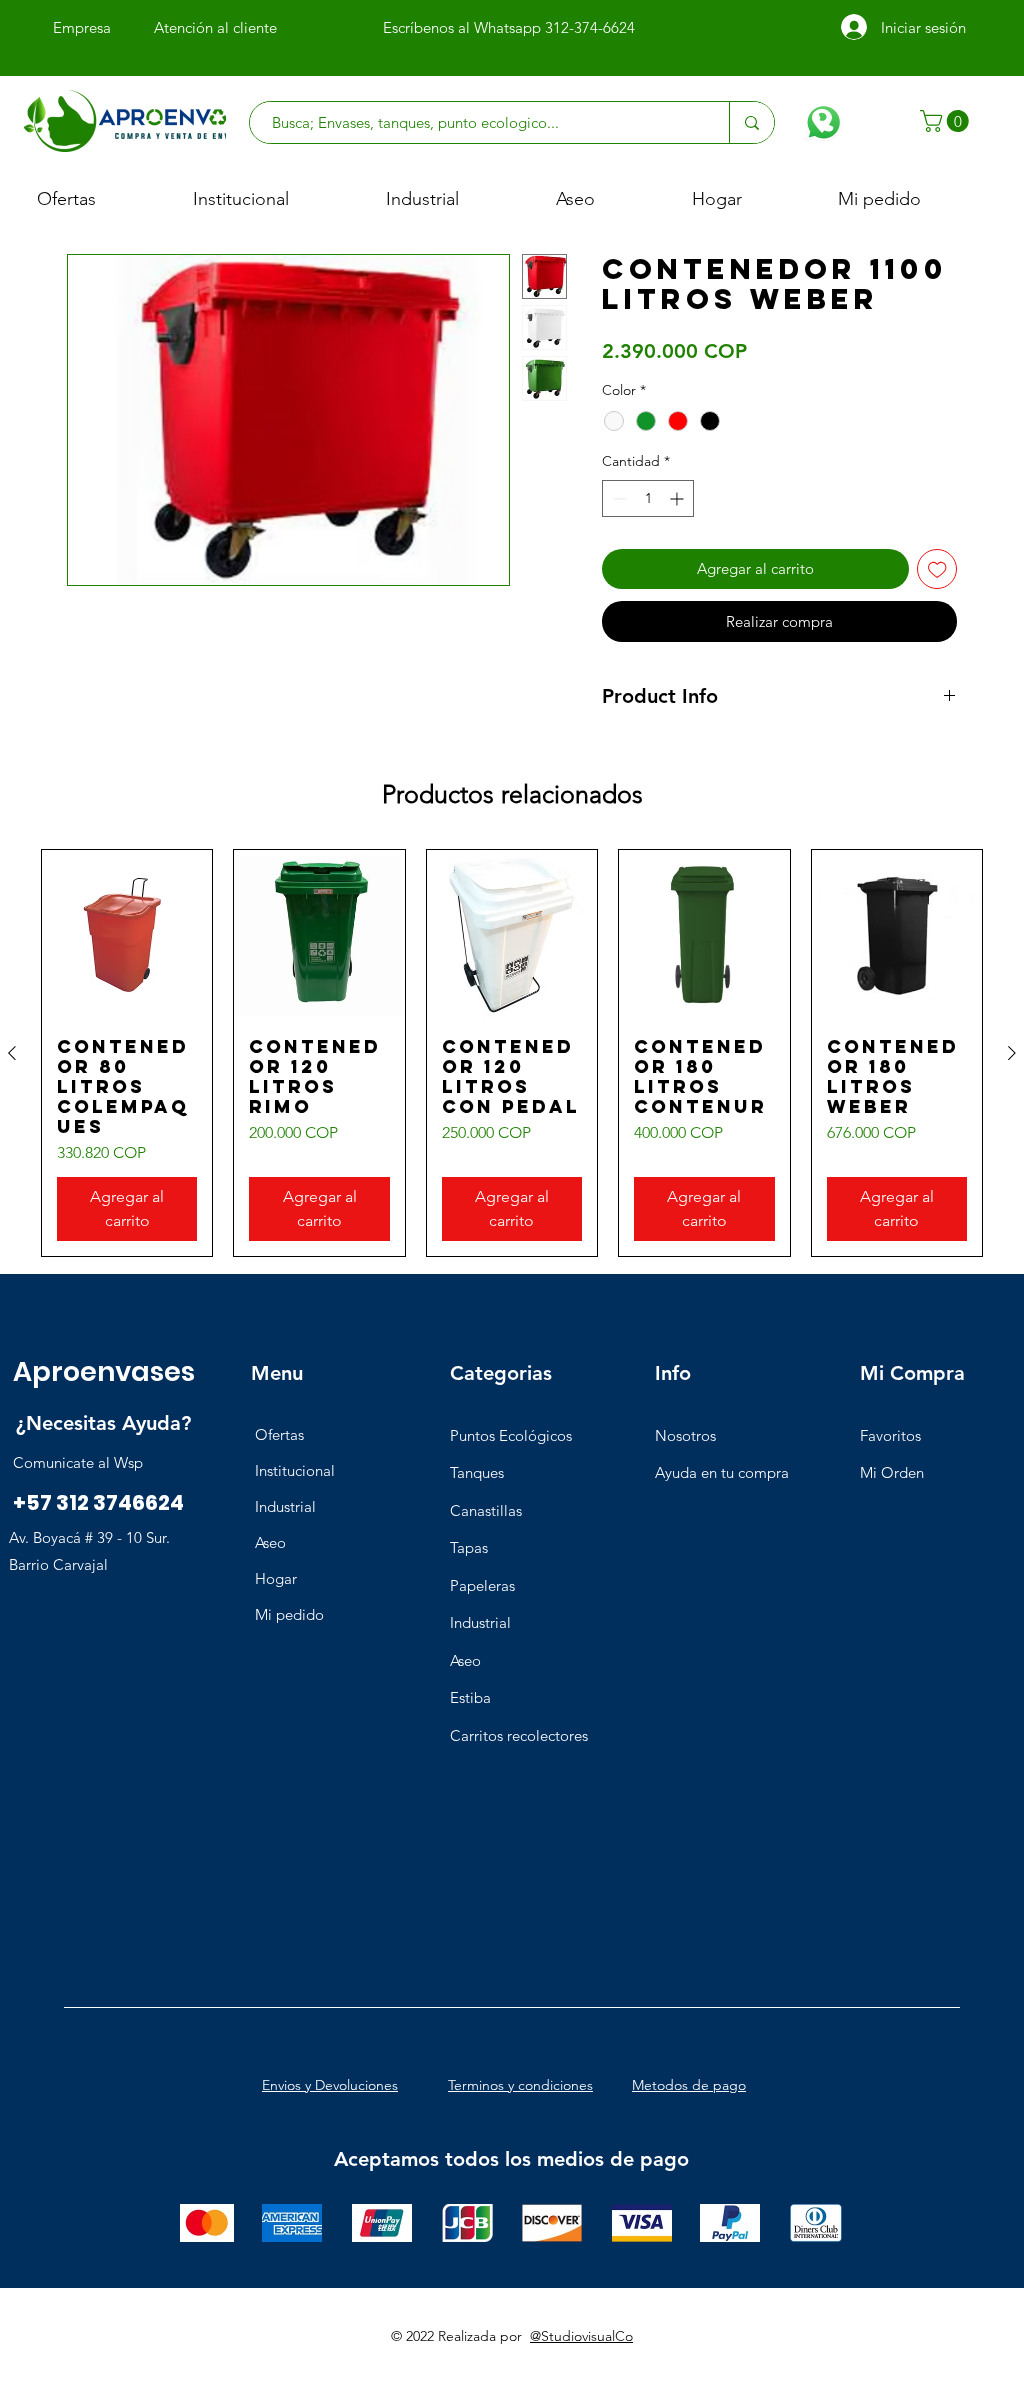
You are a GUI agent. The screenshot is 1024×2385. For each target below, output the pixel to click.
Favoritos (890, 1435)
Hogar (276, 1578)
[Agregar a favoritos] (937, 569)
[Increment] (678, 498)
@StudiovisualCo (581, 2336)
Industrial (285, 1506)
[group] (512, 1052)
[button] (947, 121)
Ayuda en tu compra (722, 1472)
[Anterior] (12, 1053)
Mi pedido (289, 1614)
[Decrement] (617, 498)
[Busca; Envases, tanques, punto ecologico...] (751, 122)
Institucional (295, 1470)
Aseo (270, 1542)
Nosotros (685, 1435)
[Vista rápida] (127, 935)
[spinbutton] (648, 498)
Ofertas (279, 1434)
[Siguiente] (1012, 1053)
